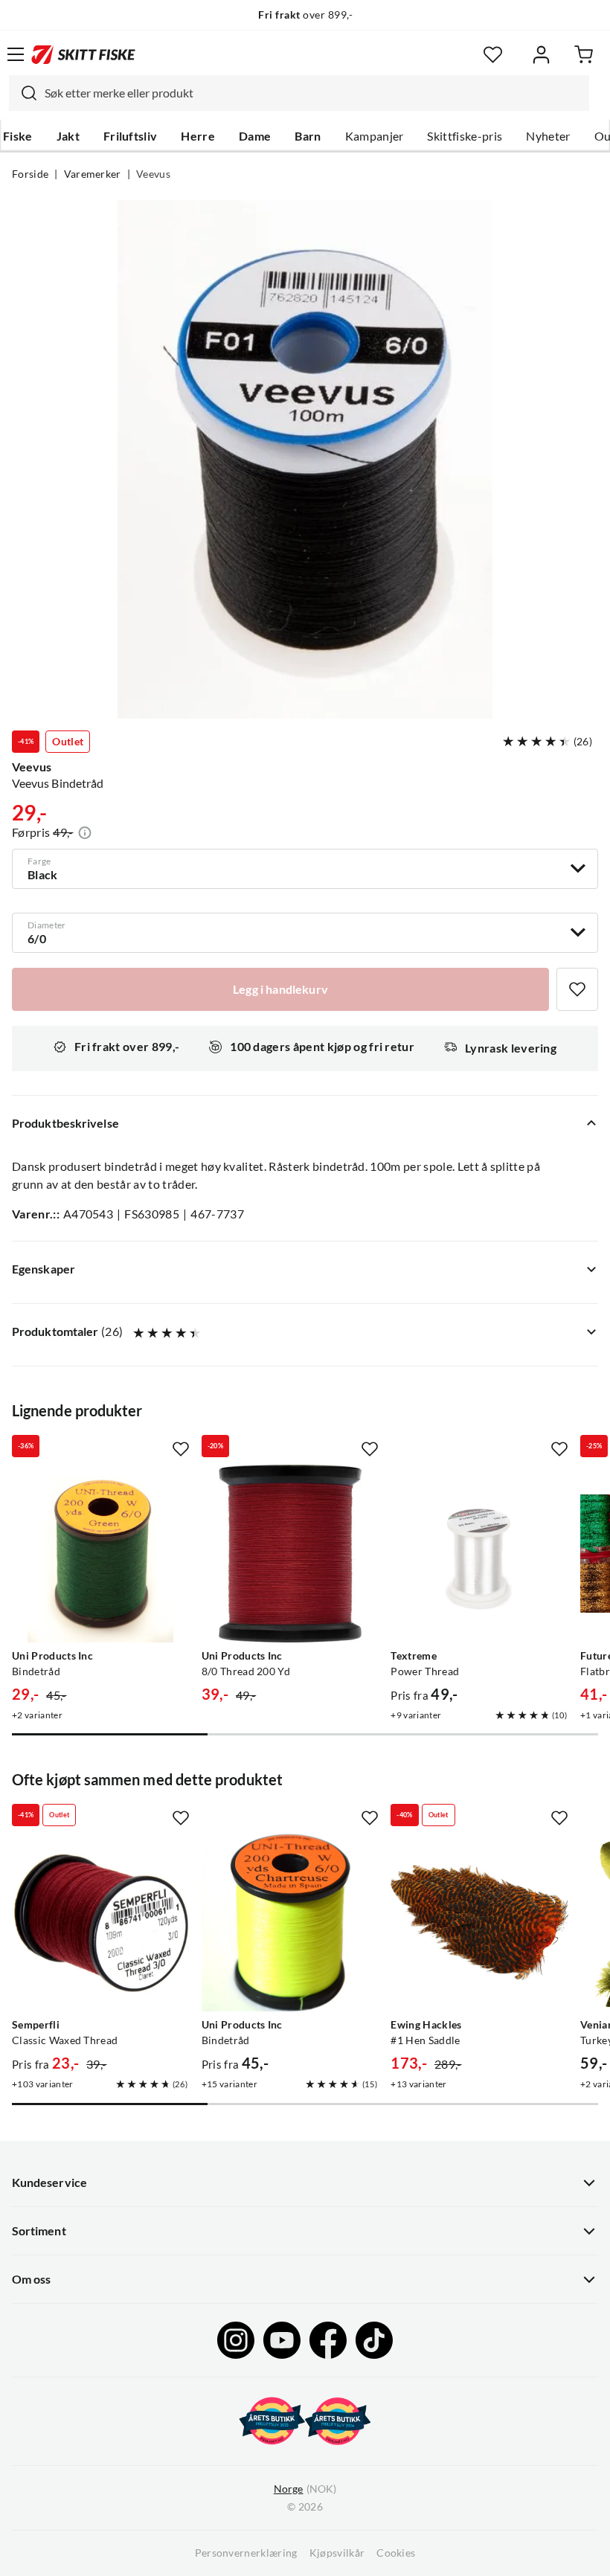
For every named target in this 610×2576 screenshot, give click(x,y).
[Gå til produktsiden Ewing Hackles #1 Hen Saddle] (479, 1923)
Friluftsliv (131, 136)
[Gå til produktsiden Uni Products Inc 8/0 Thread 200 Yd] (290, 1554)
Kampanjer (375, 136)
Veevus (153, 174)
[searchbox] (313, 93)
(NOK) (305, 2489)
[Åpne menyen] (16, 54)
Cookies (396, 2553)
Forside (30, 174)
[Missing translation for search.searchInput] (23, 93)
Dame (255, 136)
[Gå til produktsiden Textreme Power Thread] (479, 1554)
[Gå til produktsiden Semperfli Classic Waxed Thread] (101, 1923)
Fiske (18, 136)
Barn (308, 136)
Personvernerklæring (246, 2553)
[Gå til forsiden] (83, 54)
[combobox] (299, 93)
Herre (198, 136)
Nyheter (548, 136)
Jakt (68, 136)
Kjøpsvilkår (337, 2553)
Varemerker (93, 174)
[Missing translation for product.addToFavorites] (577, 989)
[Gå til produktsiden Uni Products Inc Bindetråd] (101, 1554)
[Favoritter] (493, 55)
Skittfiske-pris (465, 136)
